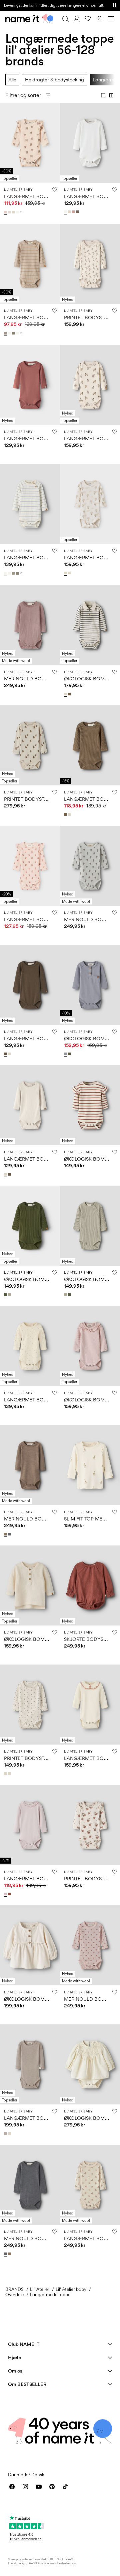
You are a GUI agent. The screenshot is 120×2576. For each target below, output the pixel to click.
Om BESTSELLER (27, 2384)
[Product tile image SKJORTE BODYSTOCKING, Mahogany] (90, 1585)
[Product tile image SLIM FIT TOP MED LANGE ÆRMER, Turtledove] (90, 1465)
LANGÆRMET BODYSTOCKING (39, 196)
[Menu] (111, 19)
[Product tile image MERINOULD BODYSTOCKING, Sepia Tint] (30, 1465)
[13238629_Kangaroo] (66, 814)
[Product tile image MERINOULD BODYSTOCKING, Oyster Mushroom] (90, 866)
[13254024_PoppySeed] (10, 1534)
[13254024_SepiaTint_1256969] (6, 1534)
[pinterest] (52, 2487)
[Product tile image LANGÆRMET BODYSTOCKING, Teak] (30, 985)
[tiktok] (65, 2487)
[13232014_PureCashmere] (6, 333)
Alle (12, 80)
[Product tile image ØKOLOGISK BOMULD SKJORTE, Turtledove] (30, 1945)
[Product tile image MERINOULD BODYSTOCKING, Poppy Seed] (30, 2185)
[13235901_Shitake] (78, 212)
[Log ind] (77, 19)
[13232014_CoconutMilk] (10, 333)
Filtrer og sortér (23, 95)
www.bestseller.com (63, 2563)
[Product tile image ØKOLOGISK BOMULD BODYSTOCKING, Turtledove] (90, 625)
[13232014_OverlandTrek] (14, 333)
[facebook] (12, 2487)
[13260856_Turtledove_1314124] (10, 1774)
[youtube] (39, 2487)
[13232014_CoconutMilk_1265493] (18, 333)
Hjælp (15, 2357)
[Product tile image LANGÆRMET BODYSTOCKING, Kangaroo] (90, 745)
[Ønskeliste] (88, 19)
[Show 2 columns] (111, 95)
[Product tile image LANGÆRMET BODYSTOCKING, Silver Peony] (30, 143)
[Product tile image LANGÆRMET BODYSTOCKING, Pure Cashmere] (30, 264)
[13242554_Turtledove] (10, 2133)
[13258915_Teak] (6, 1054)
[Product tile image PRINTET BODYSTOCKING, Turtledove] (90, 264)
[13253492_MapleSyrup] (10, 1894)
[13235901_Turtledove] (70, 212)
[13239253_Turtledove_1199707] (14, 212)
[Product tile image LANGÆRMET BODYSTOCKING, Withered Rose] (30, 385)
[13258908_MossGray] (10, 1295)
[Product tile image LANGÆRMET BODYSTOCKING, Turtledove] (90, 385)
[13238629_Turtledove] (70, 814)
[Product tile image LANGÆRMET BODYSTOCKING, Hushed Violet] (30, 1825)
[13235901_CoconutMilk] (66, 212)
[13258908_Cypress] (6, 1295)
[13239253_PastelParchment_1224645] (10, 212)
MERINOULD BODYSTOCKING (38, 679)
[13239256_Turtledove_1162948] (66, 573)
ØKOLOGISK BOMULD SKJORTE (40, 1999)
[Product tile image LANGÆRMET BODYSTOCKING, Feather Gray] (30, 2064)
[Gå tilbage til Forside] (29, 19)
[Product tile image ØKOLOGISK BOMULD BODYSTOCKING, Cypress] (30, 1226)
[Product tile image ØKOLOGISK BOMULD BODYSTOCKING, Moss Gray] (90, 1226)
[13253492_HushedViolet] (6, 1894)
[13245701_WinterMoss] (70, 1054)
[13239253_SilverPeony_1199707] (6, 212)
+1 (21, 212)
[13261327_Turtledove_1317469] (66, 694)
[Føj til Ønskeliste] (55, 189)
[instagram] (25, 2487)
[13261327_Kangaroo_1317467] (70, 694)
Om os (15, 2371)
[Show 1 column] (103, 95)
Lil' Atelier (40, 2289)
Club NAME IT (24, 2344)
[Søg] (65, 19)
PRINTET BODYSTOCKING (34, 799)
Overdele (14, 2295)
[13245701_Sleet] (66, 1054)
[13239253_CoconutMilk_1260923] (18, 212)
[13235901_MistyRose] (74, 212)
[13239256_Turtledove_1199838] (70, 573)
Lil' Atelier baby (71, 2289)
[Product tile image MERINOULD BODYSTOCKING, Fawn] (30, 625)
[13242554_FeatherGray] (6, 2133)
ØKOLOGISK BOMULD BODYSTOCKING (49, 1279)
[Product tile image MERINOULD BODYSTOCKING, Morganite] (90, 1945)
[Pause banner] (115, 5)
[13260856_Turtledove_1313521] (6, 1774)
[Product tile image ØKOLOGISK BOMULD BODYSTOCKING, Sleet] (90, 985)
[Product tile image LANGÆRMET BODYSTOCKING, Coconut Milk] (90, 143)
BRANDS (14, 2289)
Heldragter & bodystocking (54, 80)
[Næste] (6, 149)
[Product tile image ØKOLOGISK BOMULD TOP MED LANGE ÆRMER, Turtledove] (30, 1585)
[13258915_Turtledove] (10, 1054)
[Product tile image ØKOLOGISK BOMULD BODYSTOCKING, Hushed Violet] (90, 1346)
